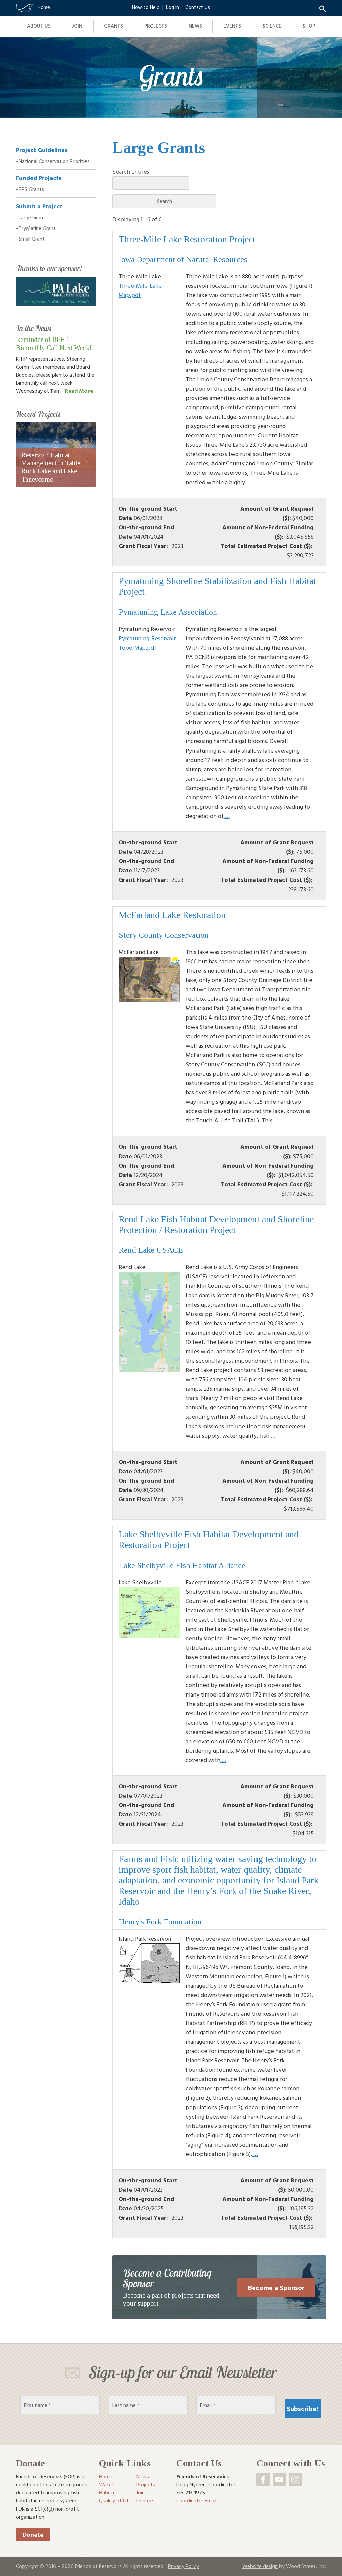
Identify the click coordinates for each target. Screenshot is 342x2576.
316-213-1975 (191, 2492)
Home (106, 2476)
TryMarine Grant (37, 228)
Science (272, 26)
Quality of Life (115, 2500)
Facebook (263, 2480)
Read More (79, 391)
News (195, 26)
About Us (39, 26)
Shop (309, 26)
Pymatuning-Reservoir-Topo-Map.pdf (148, 643)
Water (106, 2484)
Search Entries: (131, 172)
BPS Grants (31, 189)
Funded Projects (39, 178)
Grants (113, 26)
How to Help (146, 7)
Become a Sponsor (276, 2287)
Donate (33, 2534)
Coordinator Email (196, 2500)
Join (77, 26)
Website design (260, 2566)
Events (232, 26)
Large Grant (32, 217)
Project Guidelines (42, 150)
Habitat (108, 2492)
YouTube (279, 2480)
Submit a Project (39, 206)
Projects (156, 26)
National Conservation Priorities (54, 161)
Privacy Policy (184, 2566)
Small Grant (32, 239)
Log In (173, 7)
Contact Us (198, 7)
